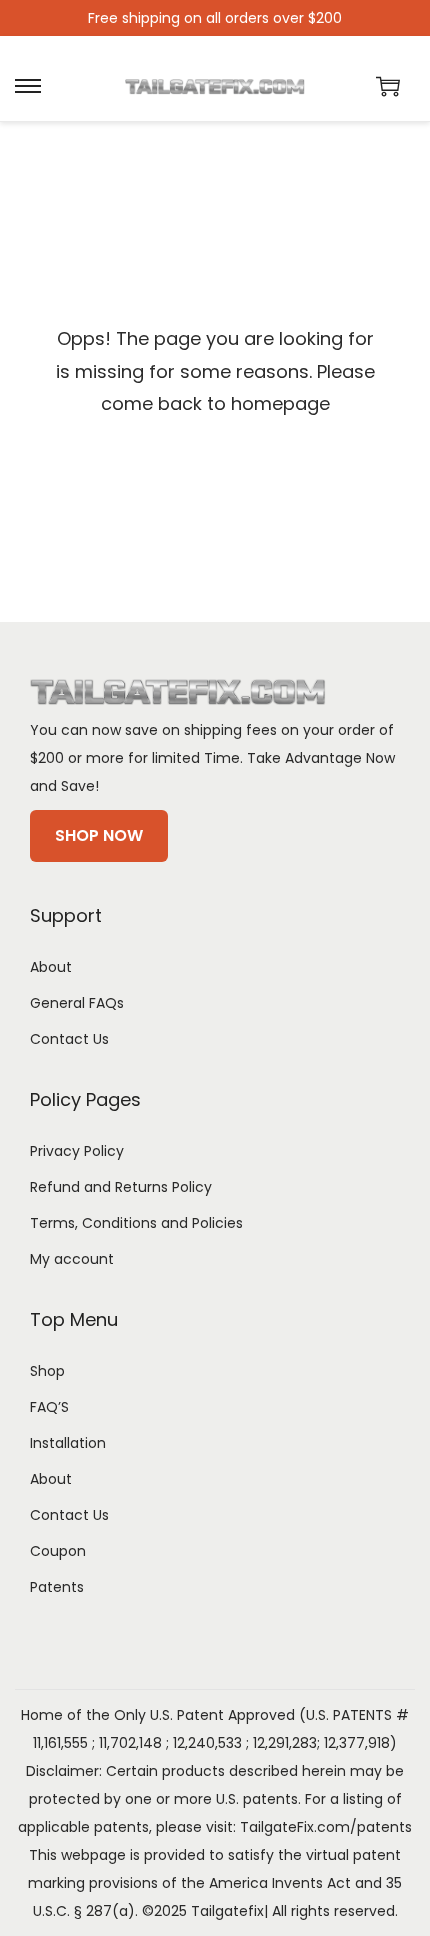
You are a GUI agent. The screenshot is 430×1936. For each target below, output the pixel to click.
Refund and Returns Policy (121, 1187)
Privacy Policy (77, 1151)
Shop (47, 1371)
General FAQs (77, 1003)
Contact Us (69, 1039)
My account (72, 1259)
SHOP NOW (99, 835)
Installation (68, 1443)
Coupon (58, 1551)
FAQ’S (49, 1407)
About (51, 967)
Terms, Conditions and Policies (136, 1223)
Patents (57, 1587)
